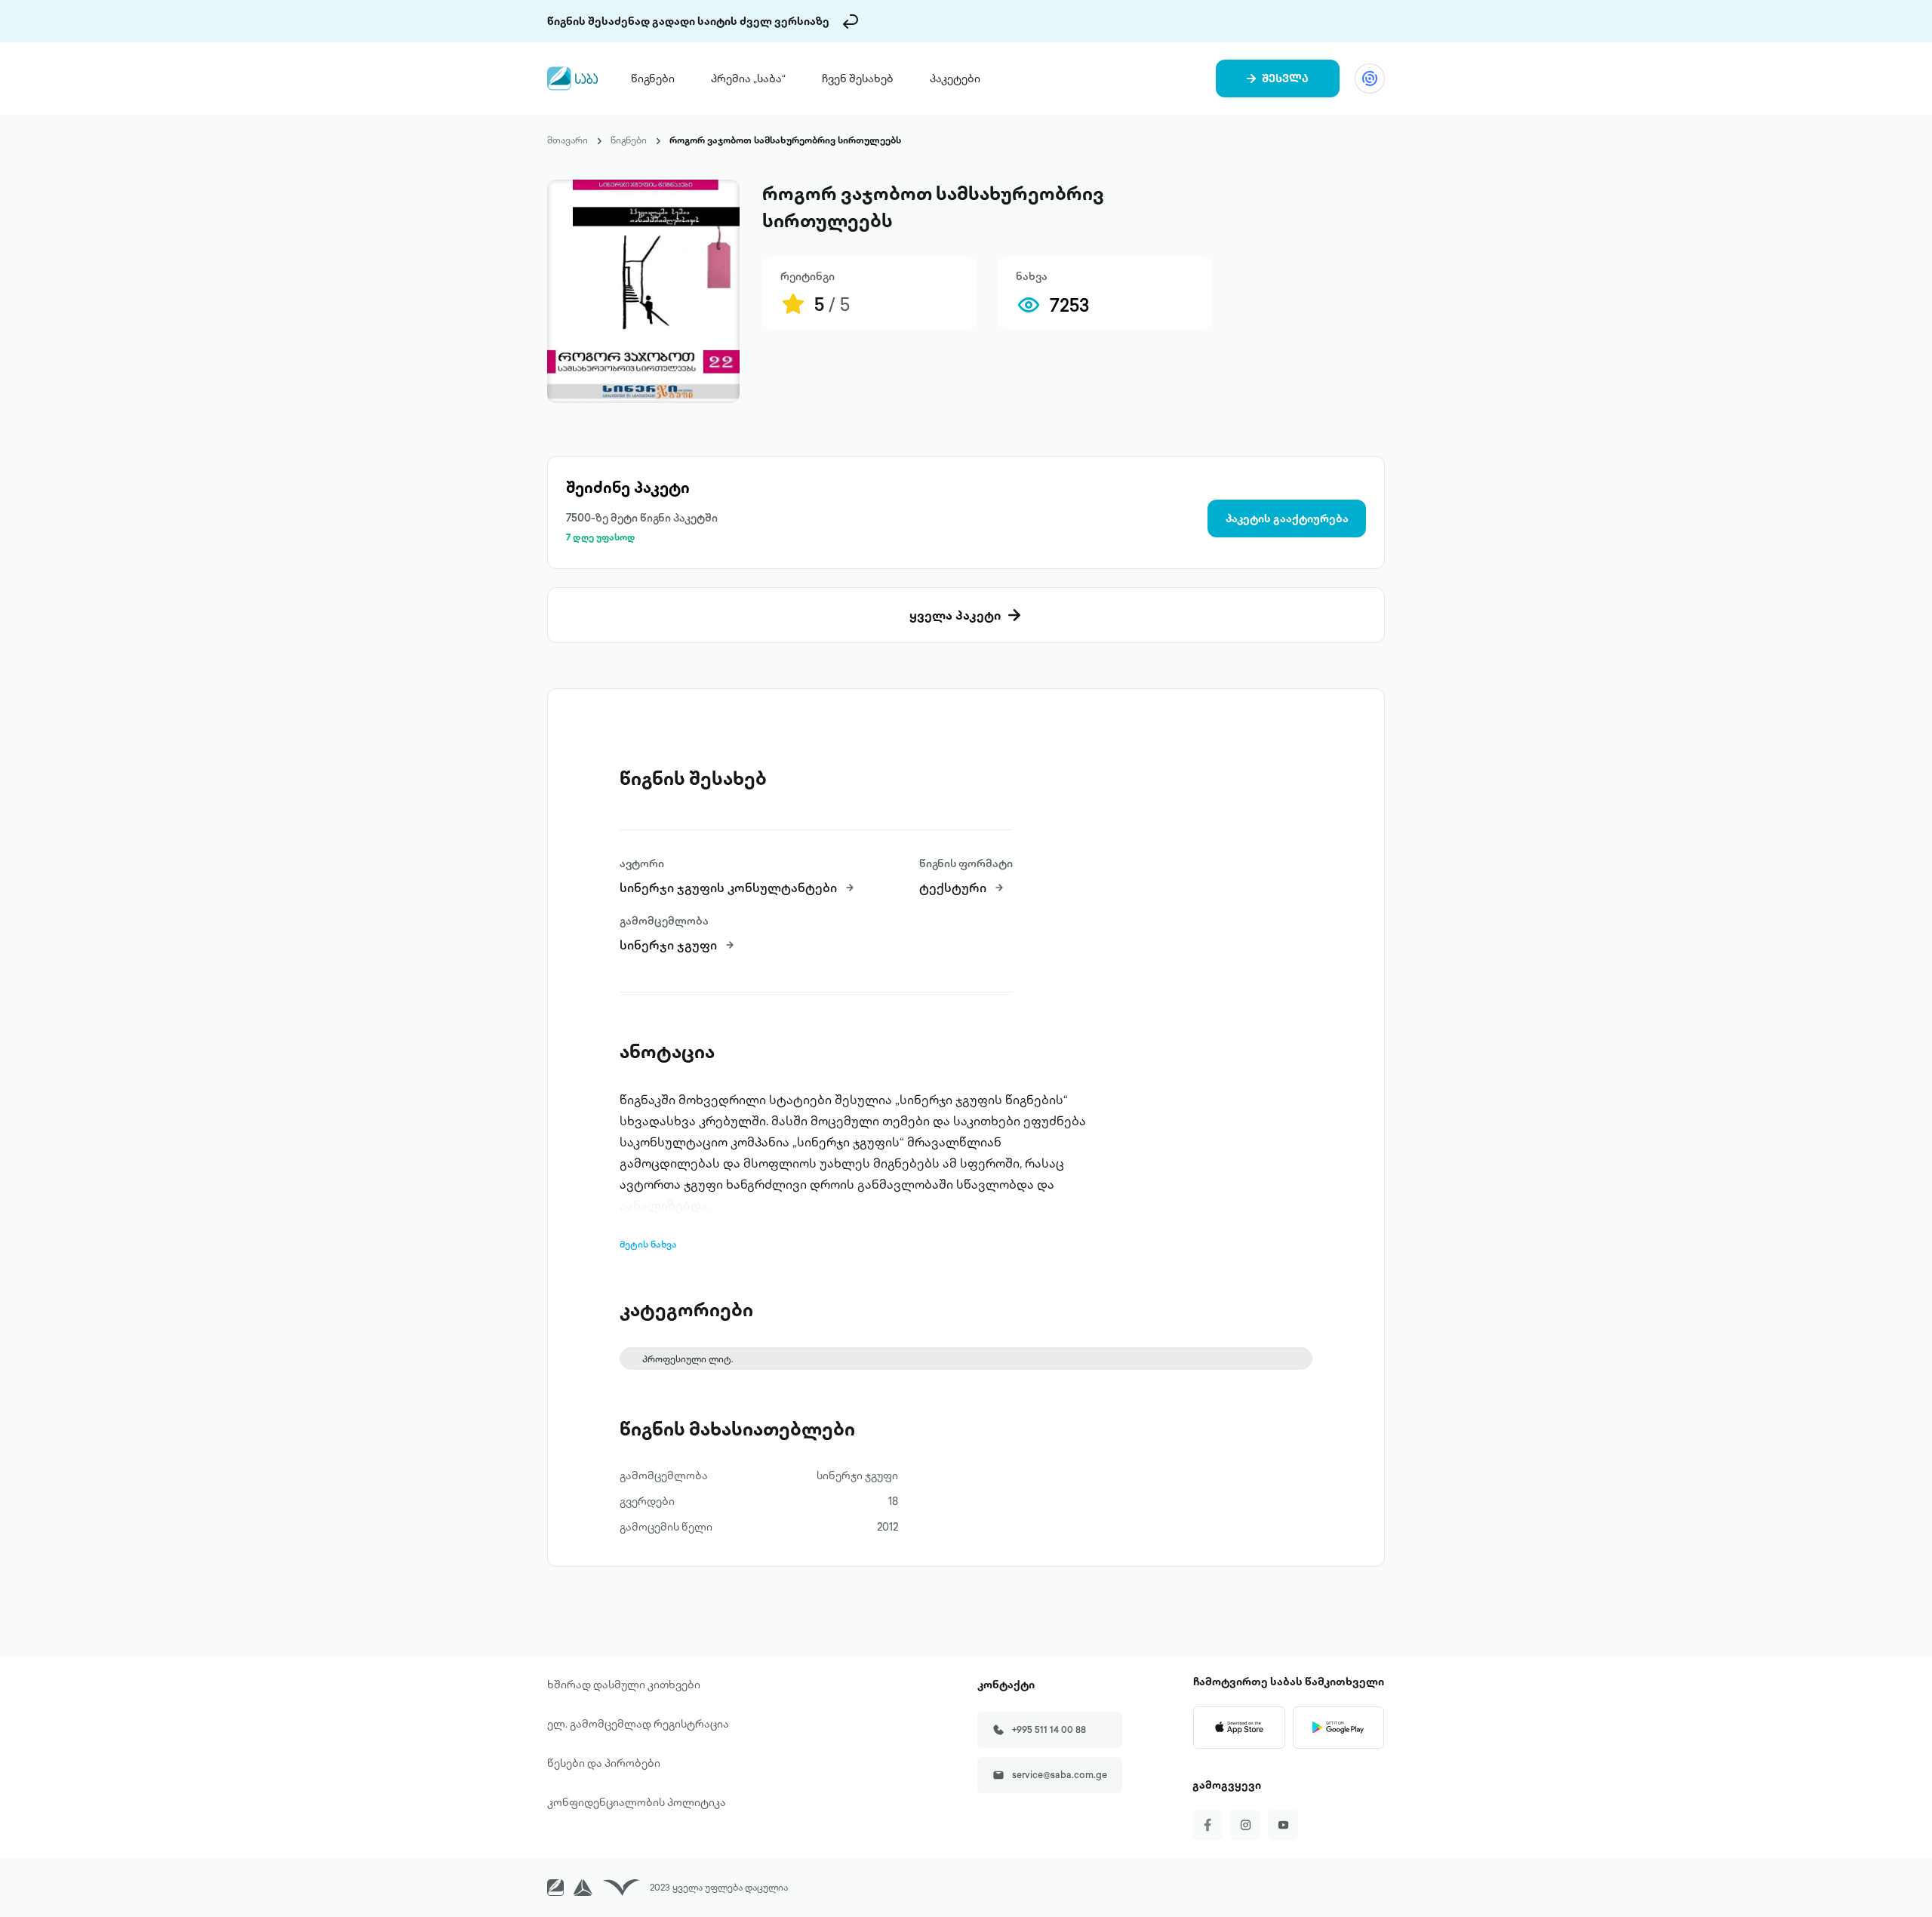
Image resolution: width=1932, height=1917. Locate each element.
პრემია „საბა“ (748, 78)
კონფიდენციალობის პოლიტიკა (637, 1802)
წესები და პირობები (604, 1763)
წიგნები (653, 78)
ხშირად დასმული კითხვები (624, 1685)
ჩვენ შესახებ (858, 78)
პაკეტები (955, 78)
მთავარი (568, 140)
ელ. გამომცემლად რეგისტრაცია (638, 1724)
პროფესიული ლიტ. (688, 1359)
